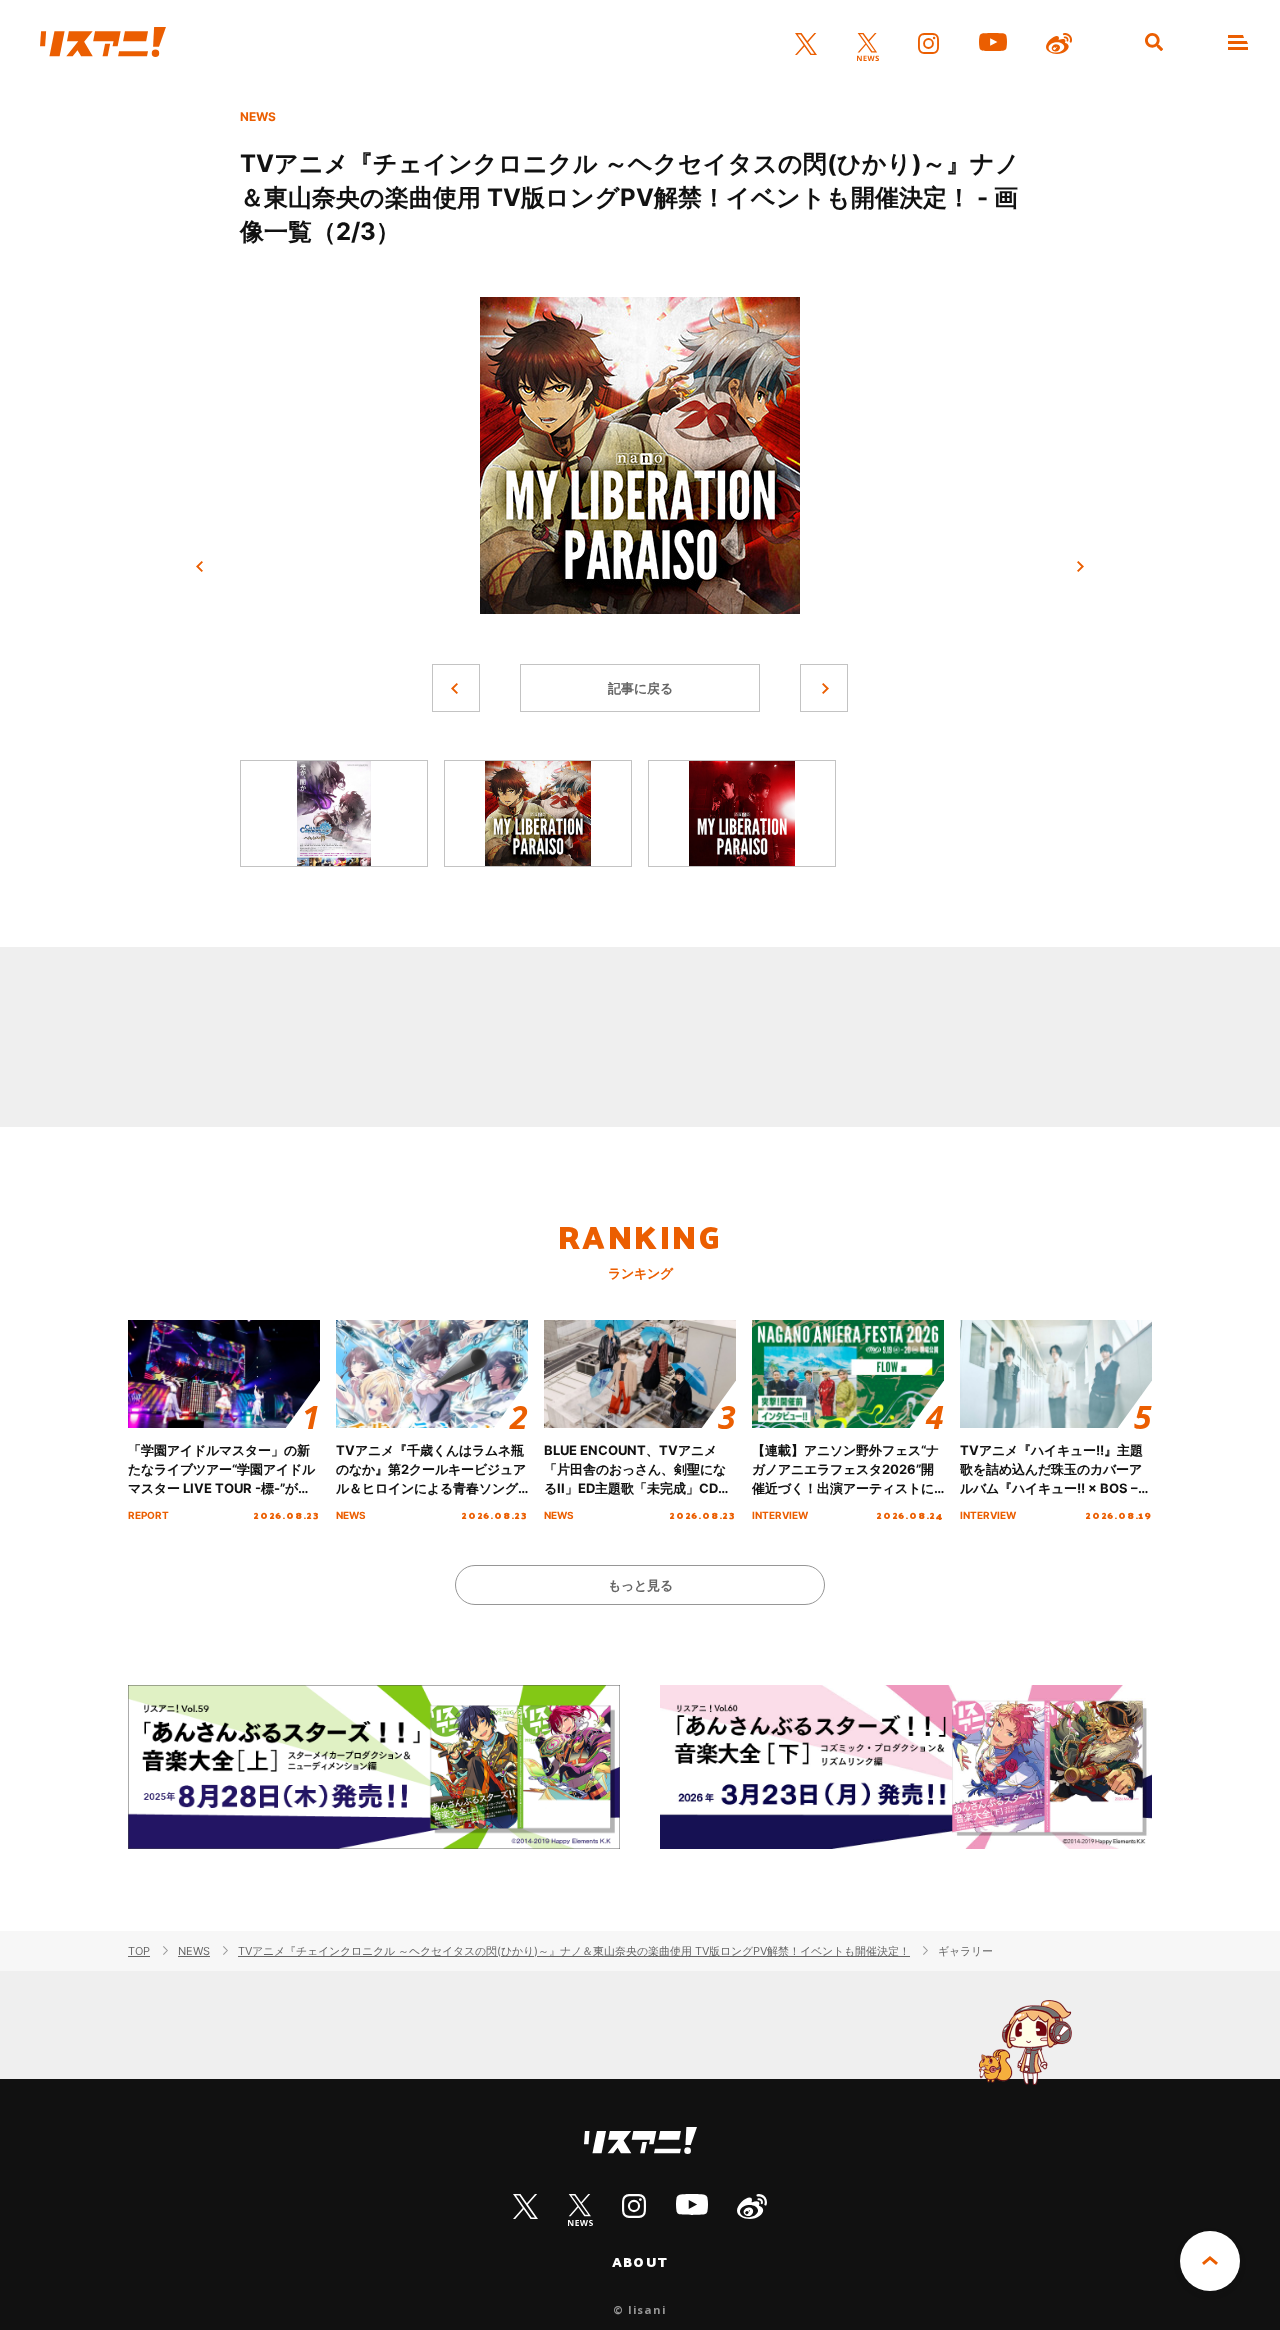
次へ (1080, 567)
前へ (200, 567)
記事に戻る (640, 688)
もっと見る (640, 1585)
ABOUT (640, 2262)
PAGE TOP (1210, 2261)
